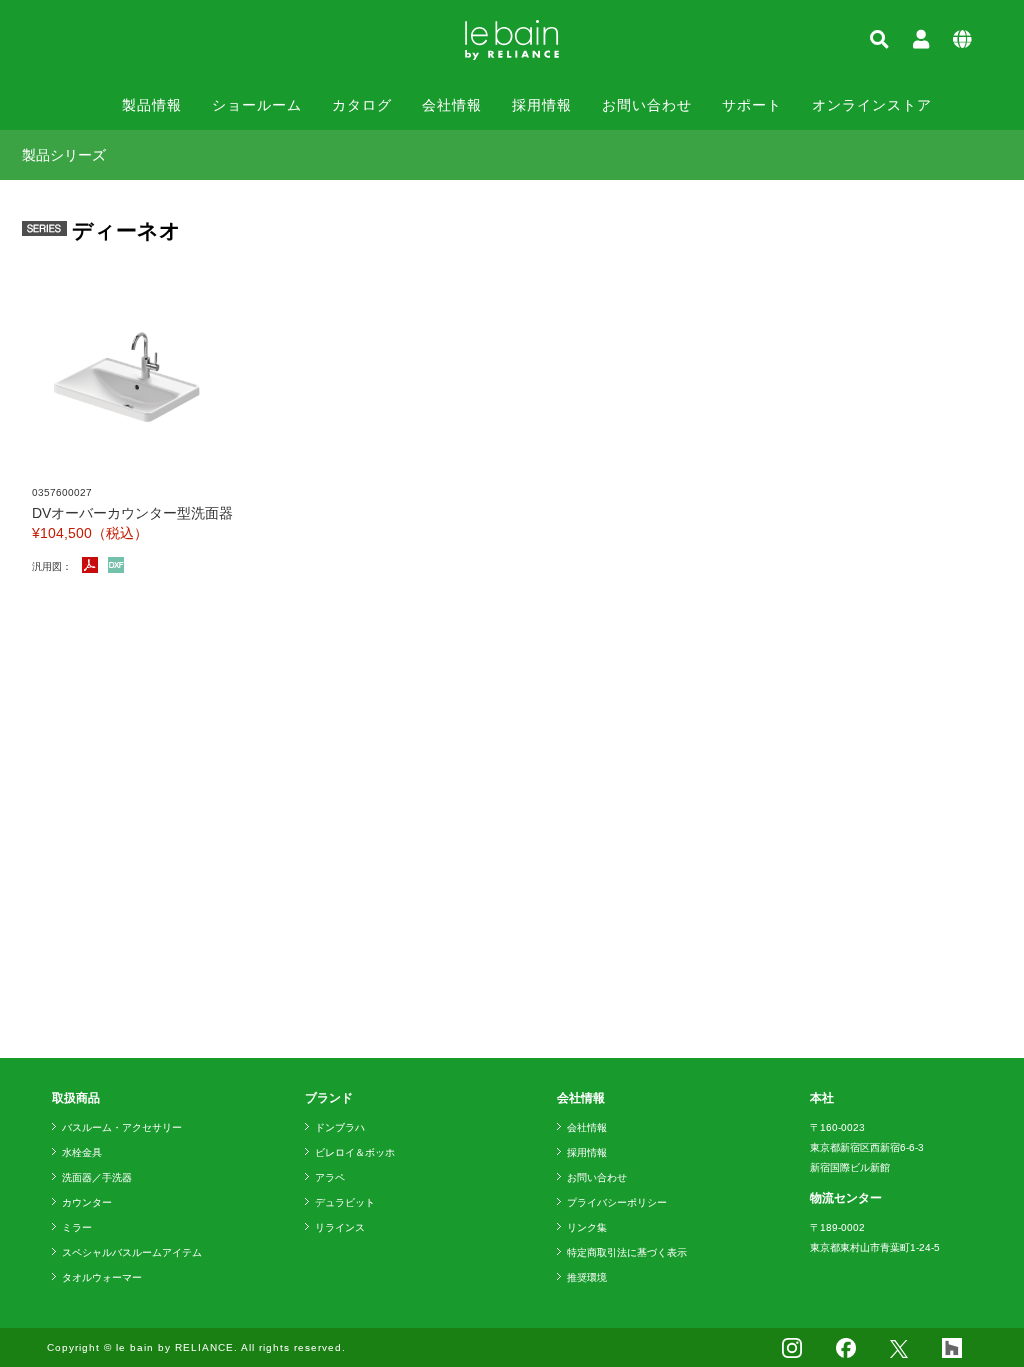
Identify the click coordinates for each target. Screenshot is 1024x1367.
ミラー (77, 1227)
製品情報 (152, 105)
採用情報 (542, 105)
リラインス (340, 1227)
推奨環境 (587, 1277)
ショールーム (257, 105)
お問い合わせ (647, 105)
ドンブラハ (340, 1127)
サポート (752, 105)
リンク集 (587, 1227)
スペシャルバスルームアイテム (132, 1252)
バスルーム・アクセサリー (122, 1127)
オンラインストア (872, 105)
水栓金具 (82, 1152)
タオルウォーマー (102, 1277)
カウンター (87, 1202)
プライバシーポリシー (617, 1202)
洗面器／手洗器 (97, 1177)
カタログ (362, 105)
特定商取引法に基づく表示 (627, 1252)
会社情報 (452, 105)
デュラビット (345, 1202)
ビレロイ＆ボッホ (355, 1152)
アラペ (330, 1177)
